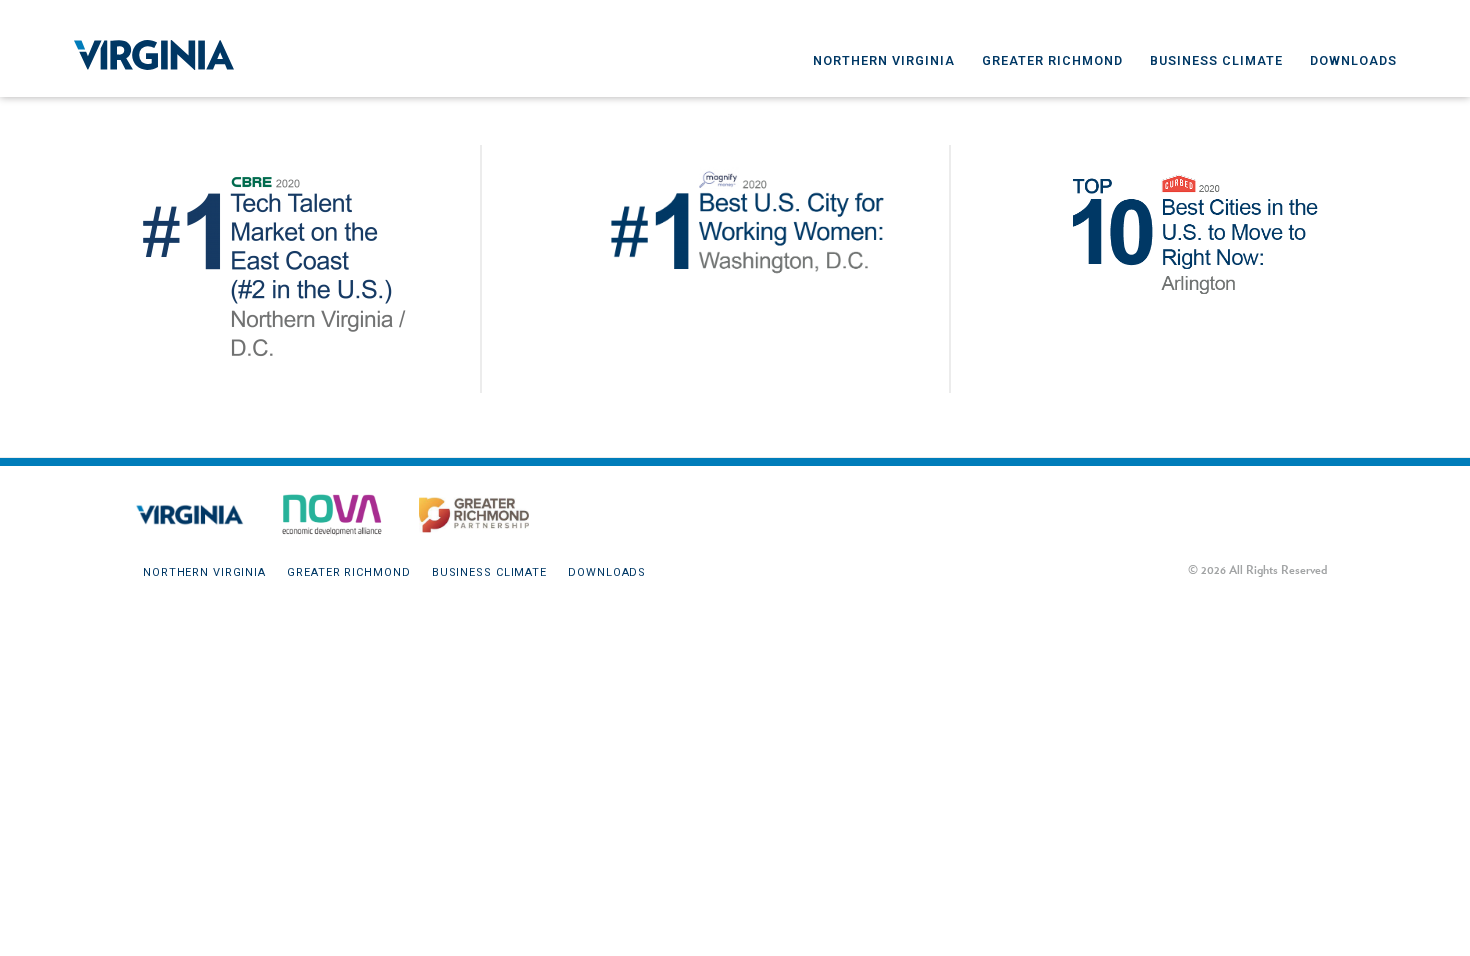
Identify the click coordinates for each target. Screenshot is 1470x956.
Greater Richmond (1052, 60)
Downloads (1353, 60)
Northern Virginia (884, 60)
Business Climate (1216, 60)
